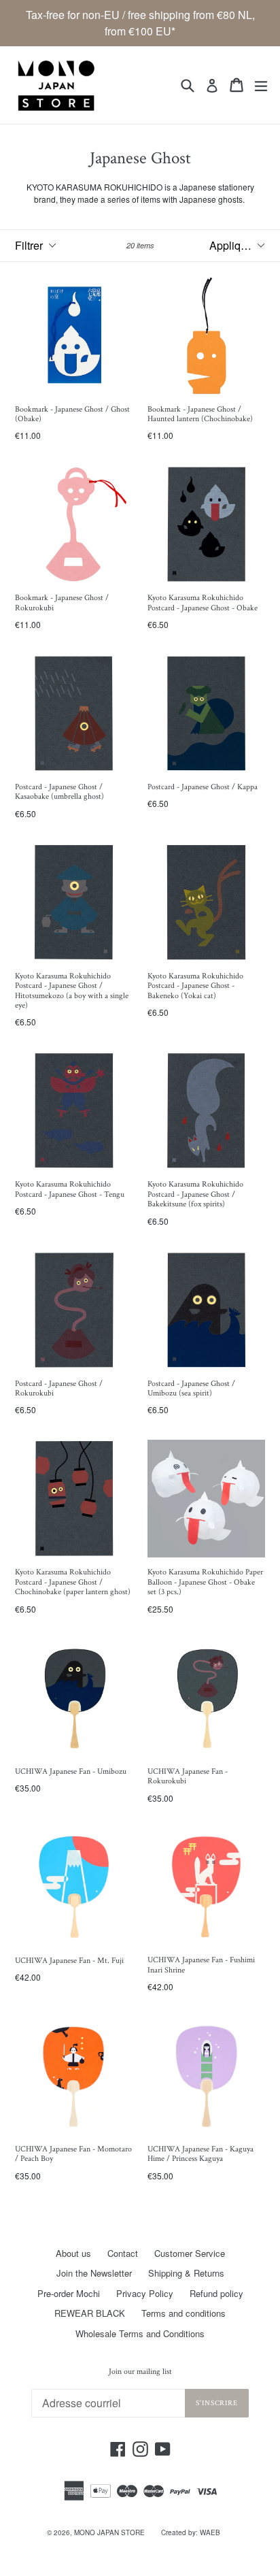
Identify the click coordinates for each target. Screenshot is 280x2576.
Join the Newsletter (94, 2273)
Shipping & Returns (186, 2273)
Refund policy (216, 2293)
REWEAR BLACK (90, 2313)
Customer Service (190, 2253)
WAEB (210, 2532)
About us (73, 2253)
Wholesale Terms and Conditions (140, 2333)
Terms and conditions (183, 2313)
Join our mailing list (140, 2372)
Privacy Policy (145, 2293)
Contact (123, 2253)
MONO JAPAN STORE (109, 2532)
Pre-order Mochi (69, 2293)
